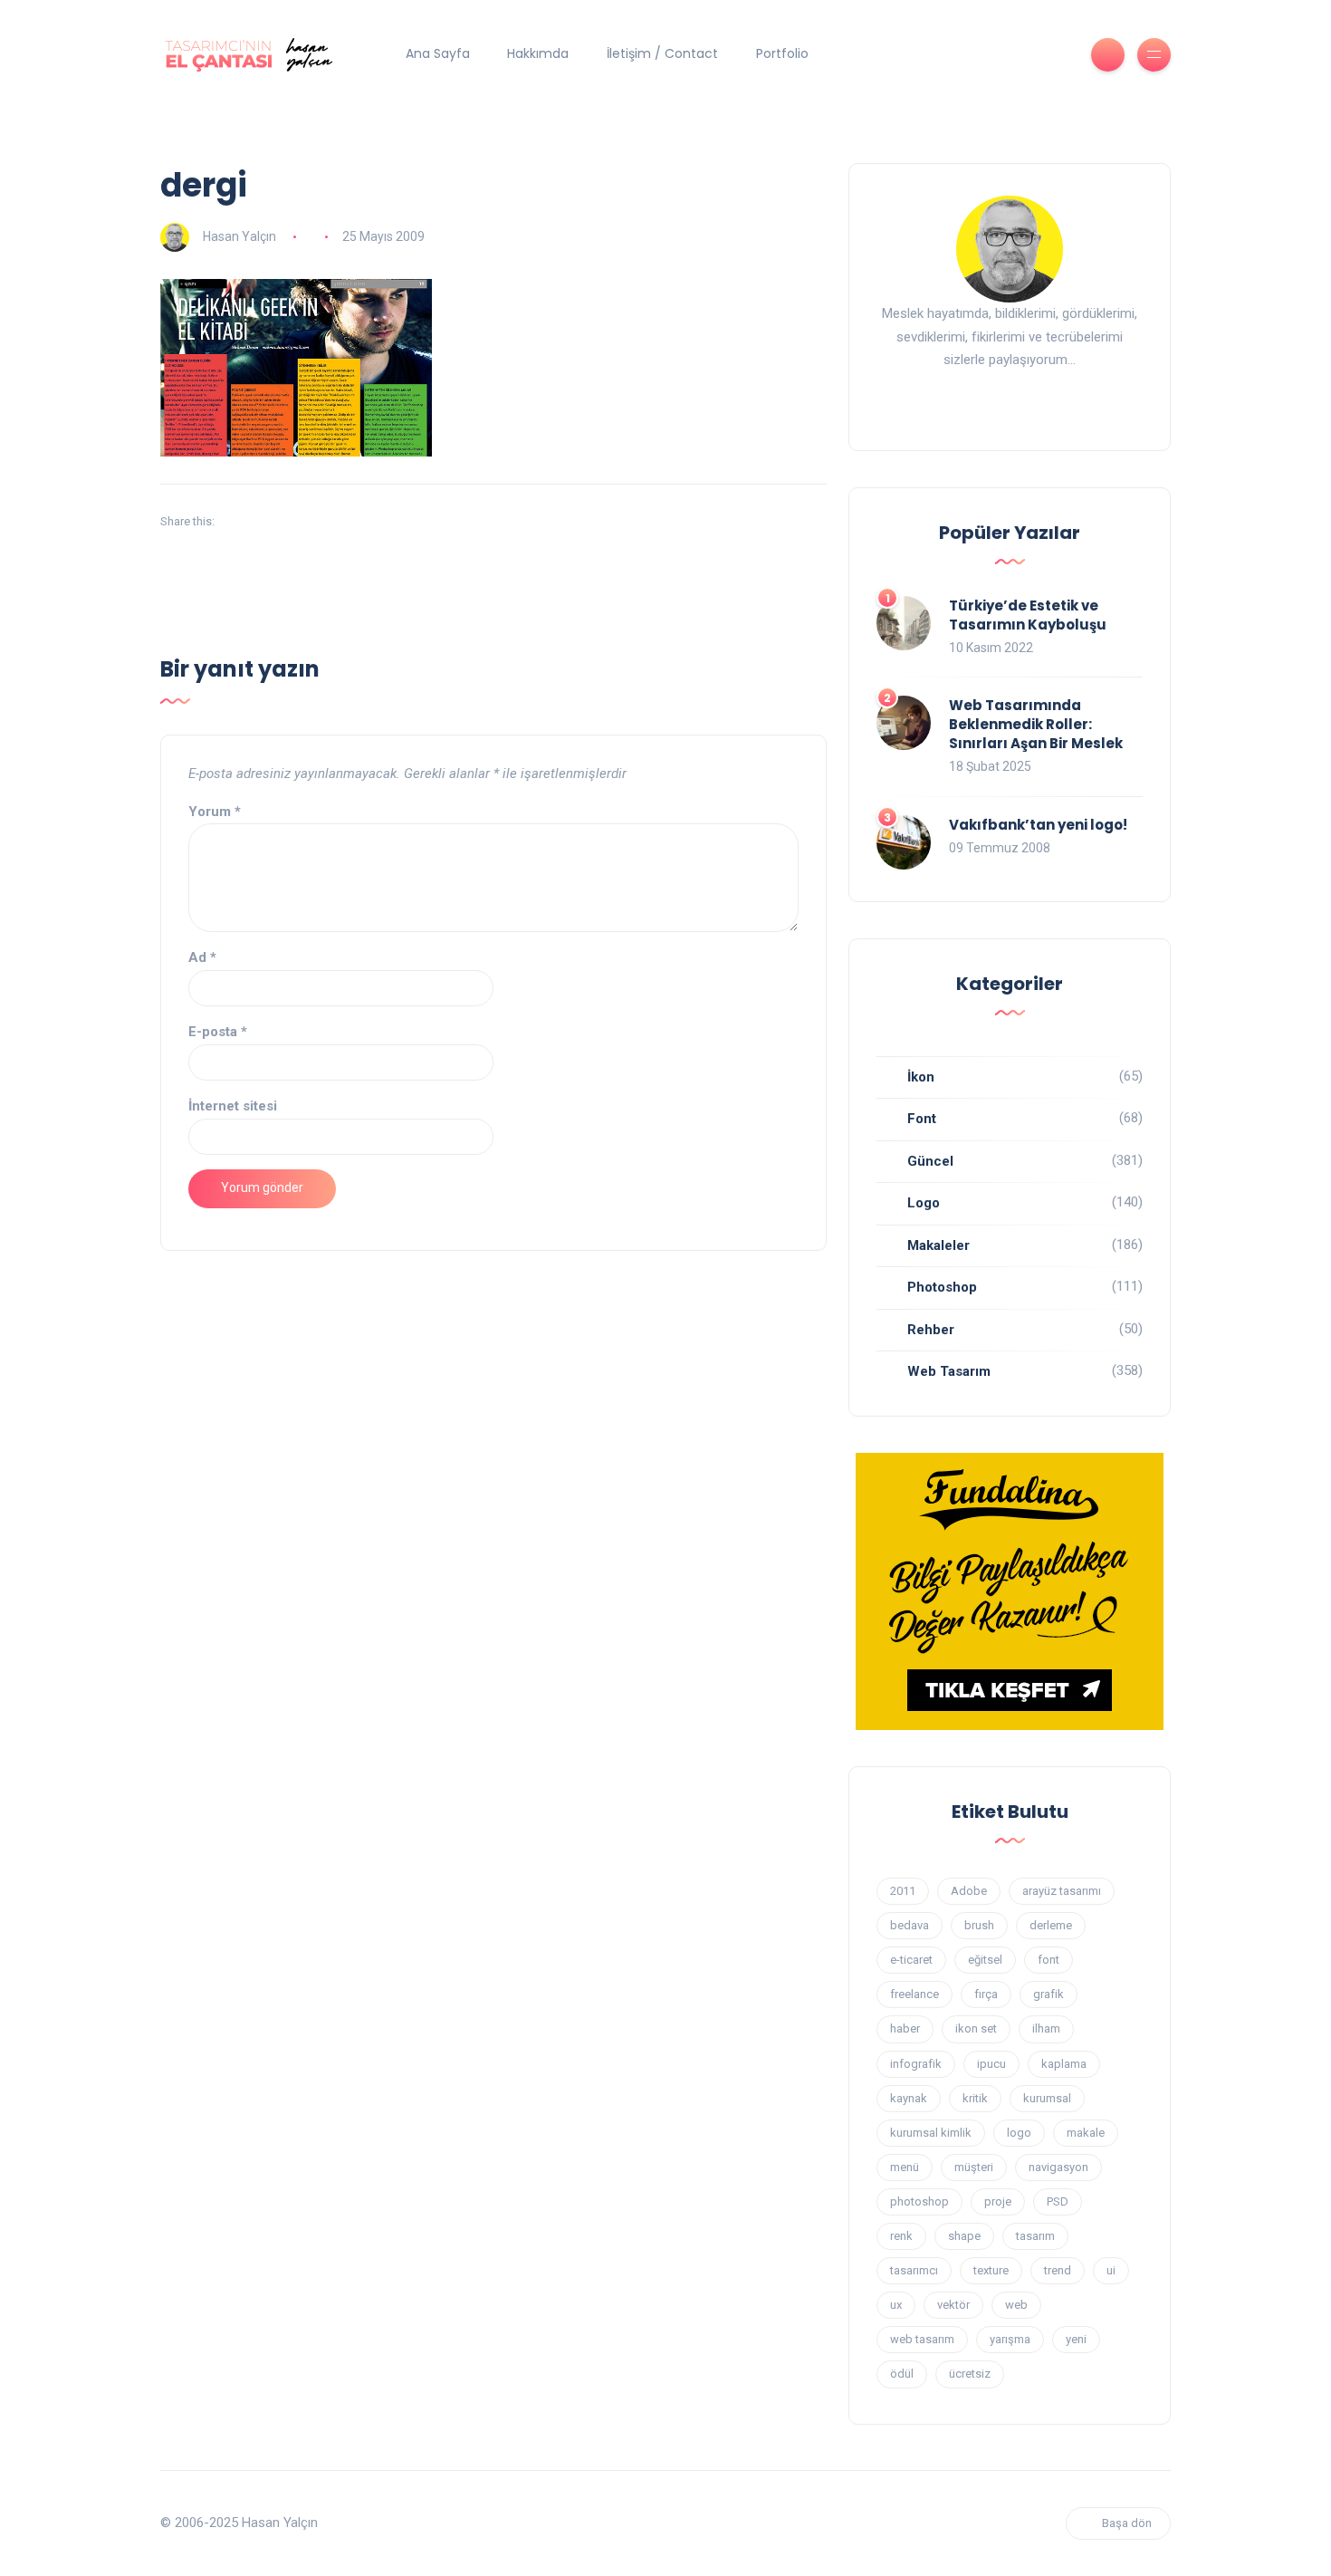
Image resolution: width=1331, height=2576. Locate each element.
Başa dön (1127, 2523)
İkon (921, 1077)
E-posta (218, 1032)
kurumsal (1047, 2098)
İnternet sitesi (233, 1106)
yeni (1076, 2339)
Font (922, 1119)
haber (905, 2028)
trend (1058, 2270)
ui (1111, 2270)
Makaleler (938, 1245)
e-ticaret (911, 1960)
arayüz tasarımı (1062, 1891)
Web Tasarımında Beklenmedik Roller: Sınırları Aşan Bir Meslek (1036, 724)
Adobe (969, 1891)
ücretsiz (970, 2374)
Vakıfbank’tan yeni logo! (1038, 825)
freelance (914, 1994)
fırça (986, 1994)
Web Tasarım (949, 1371)
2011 (903, 1891)
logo (1019, 2133)
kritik (975, 2098)
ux (896, 2305)
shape (964, 2236)
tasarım (1035, 2236)
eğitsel (985, 1960)
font (1049, 1960)
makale (1086, 2133)
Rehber (931, 1330)
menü (905, 2167)
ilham (1046, 2028)
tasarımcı (914, 2270)
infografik (916, 2064)
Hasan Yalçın (239, 236)
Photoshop (942, 1287)
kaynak (909, 2098)
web (1016, 2305)
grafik (1049, 1994)
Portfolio (782, 53)
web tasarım (922, 2339)
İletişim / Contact (662, 53)
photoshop (919, 2201)
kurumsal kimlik (931, 2133)
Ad (202, 957)
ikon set (976, 2028)
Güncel (930, 1161)
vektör (953, 2305)
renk (901, 2236)
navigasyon (1058, 2167)
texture (991, 2270)
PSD (1058, 2201)
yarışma (1010, 2339)
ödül (902, 2374)
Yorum (215, 812)
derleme (1051, 1925)
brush (979, 1925)
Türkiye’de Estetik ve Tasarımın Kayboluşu (1028, 615)
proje (998, 2201)
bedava (910, 1925)
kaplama (1064, 2064)
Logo (924, 1203)
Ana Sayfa (438, 53)
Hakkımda (538, 53)
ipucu (991, 2064)
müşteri (974, 2167)
